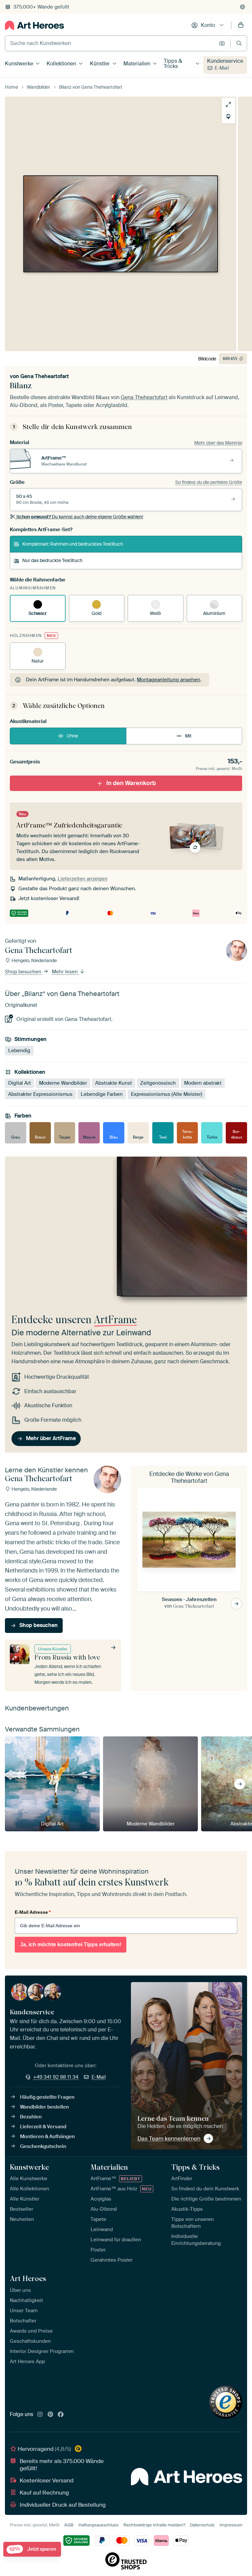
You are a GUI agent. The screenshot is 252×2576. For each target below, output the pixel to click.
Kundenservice (225, 61)
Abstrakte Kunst (114, 1083)
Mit (188, 736)
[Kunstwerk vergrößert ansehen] (228, 104)
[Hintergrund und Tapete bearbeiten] (228, 117)
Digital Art (20, 1083)
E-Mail (222, 68)
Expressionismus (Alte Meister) (167, 1094)
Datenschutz (202, 2525)
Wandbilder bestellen (44, 2107)
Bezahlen (31, 2117)
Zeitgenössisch (158, 1083)
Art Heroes (28, 2278)
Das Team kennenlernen (169, 2138)
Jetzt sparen (33, 2549)
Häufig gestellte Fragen (47, 2097)
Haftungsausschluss (98, 2525)
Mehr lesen (65, 972)
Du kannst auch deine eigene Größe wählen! (80, 517)
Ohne (72, 736)
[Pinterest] (51, 2415)
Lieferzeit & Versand (43, 2127)
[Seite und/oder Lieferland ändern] (242, 7)
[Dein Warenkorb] (241, 25)
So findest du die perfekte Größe (209, 482)
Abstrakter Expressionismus (40, 1094)
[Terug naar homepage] (34, 25)
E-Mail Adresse (33, 1912)
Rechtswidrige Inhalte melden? (154, 2525)
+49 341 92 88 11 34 (56, 2077)
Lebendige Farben (102, 1094)
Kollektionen (61, 64)
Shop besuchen (24, 972)
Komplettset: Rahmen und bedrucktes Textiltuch (73, 544)
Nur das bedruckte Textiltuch (52, 560)
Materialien (137, 64)
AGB (69, 2525)
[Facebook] (61, 2415)
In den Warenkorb (131, 783)
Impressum (231, 2525)
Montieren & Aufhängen (47, 2136)
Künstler (100, 64)
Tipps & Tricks (173, 64)
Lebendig (19, 1051)
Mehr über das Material (218, 443)
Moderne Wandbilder (63, 1083)
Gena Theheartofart (45, 376)
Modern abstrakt (203, 1083)
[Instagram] (40, 2415)
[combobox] (110, 43)
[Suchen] (239, 43)
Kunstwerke (19, 64)
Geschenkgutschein (43, 2146)
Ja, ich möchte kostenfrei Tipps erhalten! (71, 1944)
